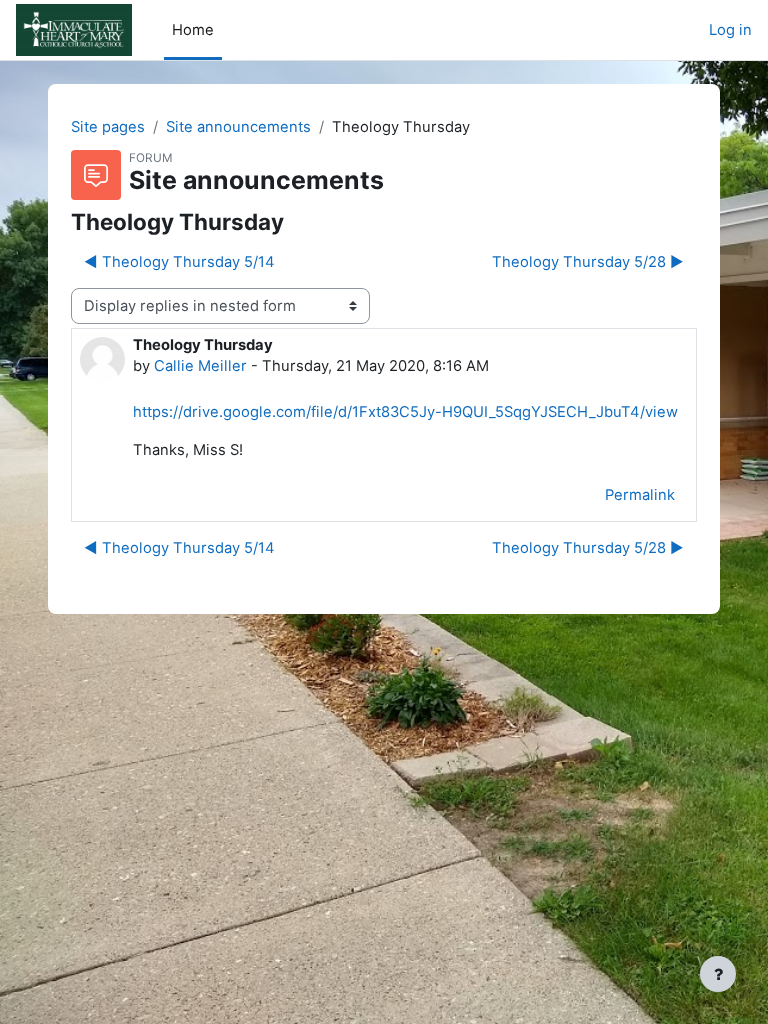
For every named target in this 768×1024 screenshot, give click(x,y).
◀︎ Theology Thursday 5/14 (179, 262)
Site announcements (238, 127)
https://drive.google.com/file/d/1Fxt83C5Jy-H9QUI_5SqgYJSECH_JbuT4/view (405, 412)
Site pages (108, 127)
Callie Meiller (200, 366)
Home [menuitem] (193, 30)
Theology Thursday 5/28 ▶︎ (588, 262)
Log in (730, 30)
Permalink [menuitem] (640, 495)
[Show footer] (718, 974)
